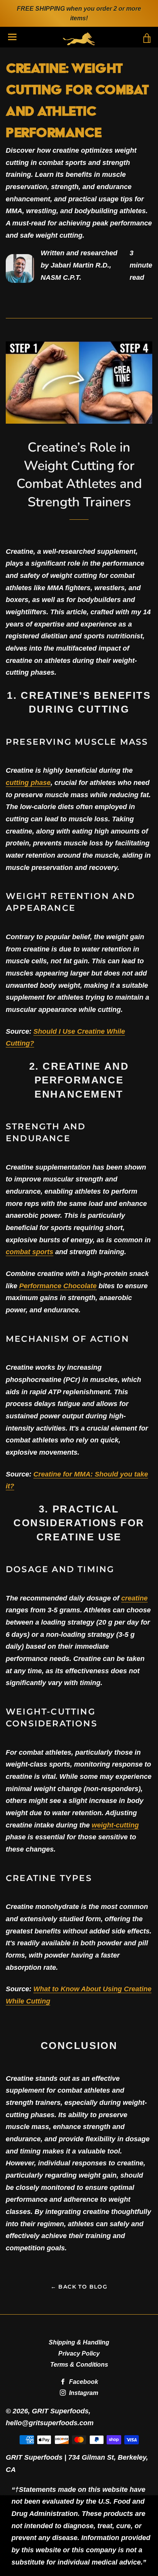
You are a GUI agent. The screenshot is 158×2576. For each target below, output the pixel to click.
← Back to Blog (79, 2287)
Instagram (83, 2393)
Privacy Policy (79, 2353)
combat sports (30, 1252)
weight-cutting (115, 1825)
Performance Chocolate (58, 1286)
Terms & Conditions (79, 2365)
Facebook (83, 2382)
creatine (134, 1598)
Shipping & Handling (79, 2342)
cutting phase (28, 783)
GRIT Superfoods (60, 2411)
